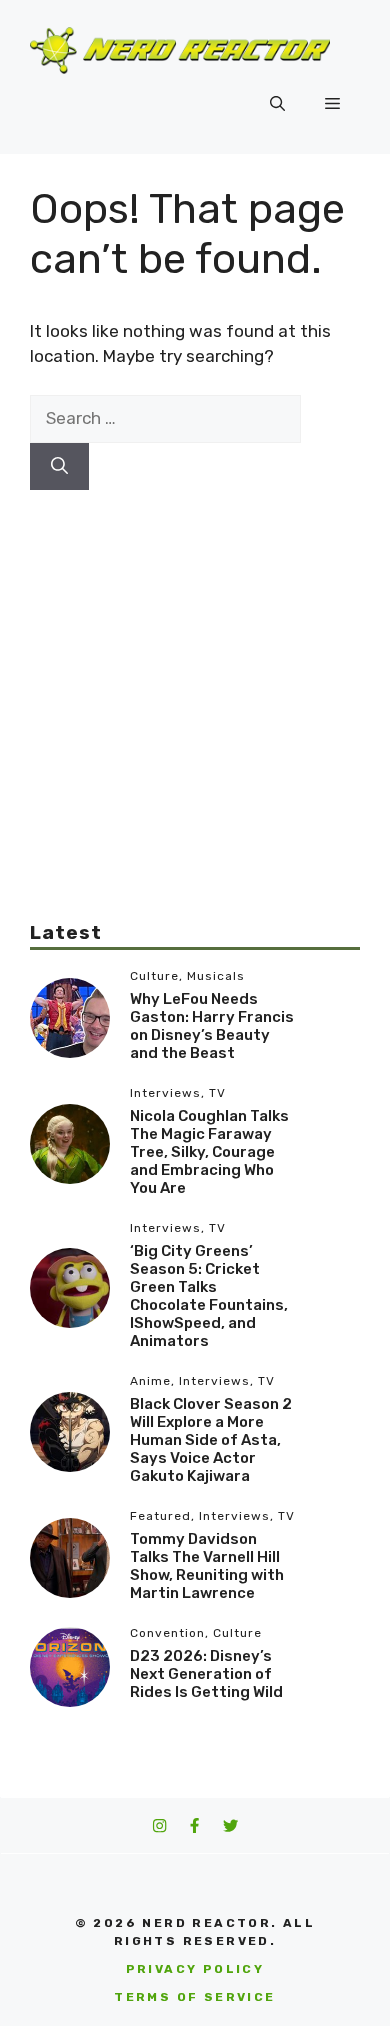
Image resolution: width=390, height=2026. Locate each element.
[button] (277, 104)
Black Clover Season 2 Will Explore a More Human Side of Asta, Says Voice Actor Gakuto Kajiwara (211, 1440)
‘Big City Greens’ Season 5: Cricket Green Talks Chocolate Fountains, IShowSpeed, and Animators (209, 1296)
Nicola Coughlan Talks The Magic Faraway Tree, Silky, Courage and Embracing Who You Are (209, 1152)
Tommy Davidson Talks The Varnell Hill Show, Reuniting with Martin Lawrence (207, 1566)
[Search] (59, 467)
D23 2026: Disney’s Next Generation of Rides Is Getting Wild (206, 1674)
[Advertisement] (195, 685)
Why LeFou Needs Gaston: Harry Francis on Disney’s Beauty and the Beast (212, 1026)
